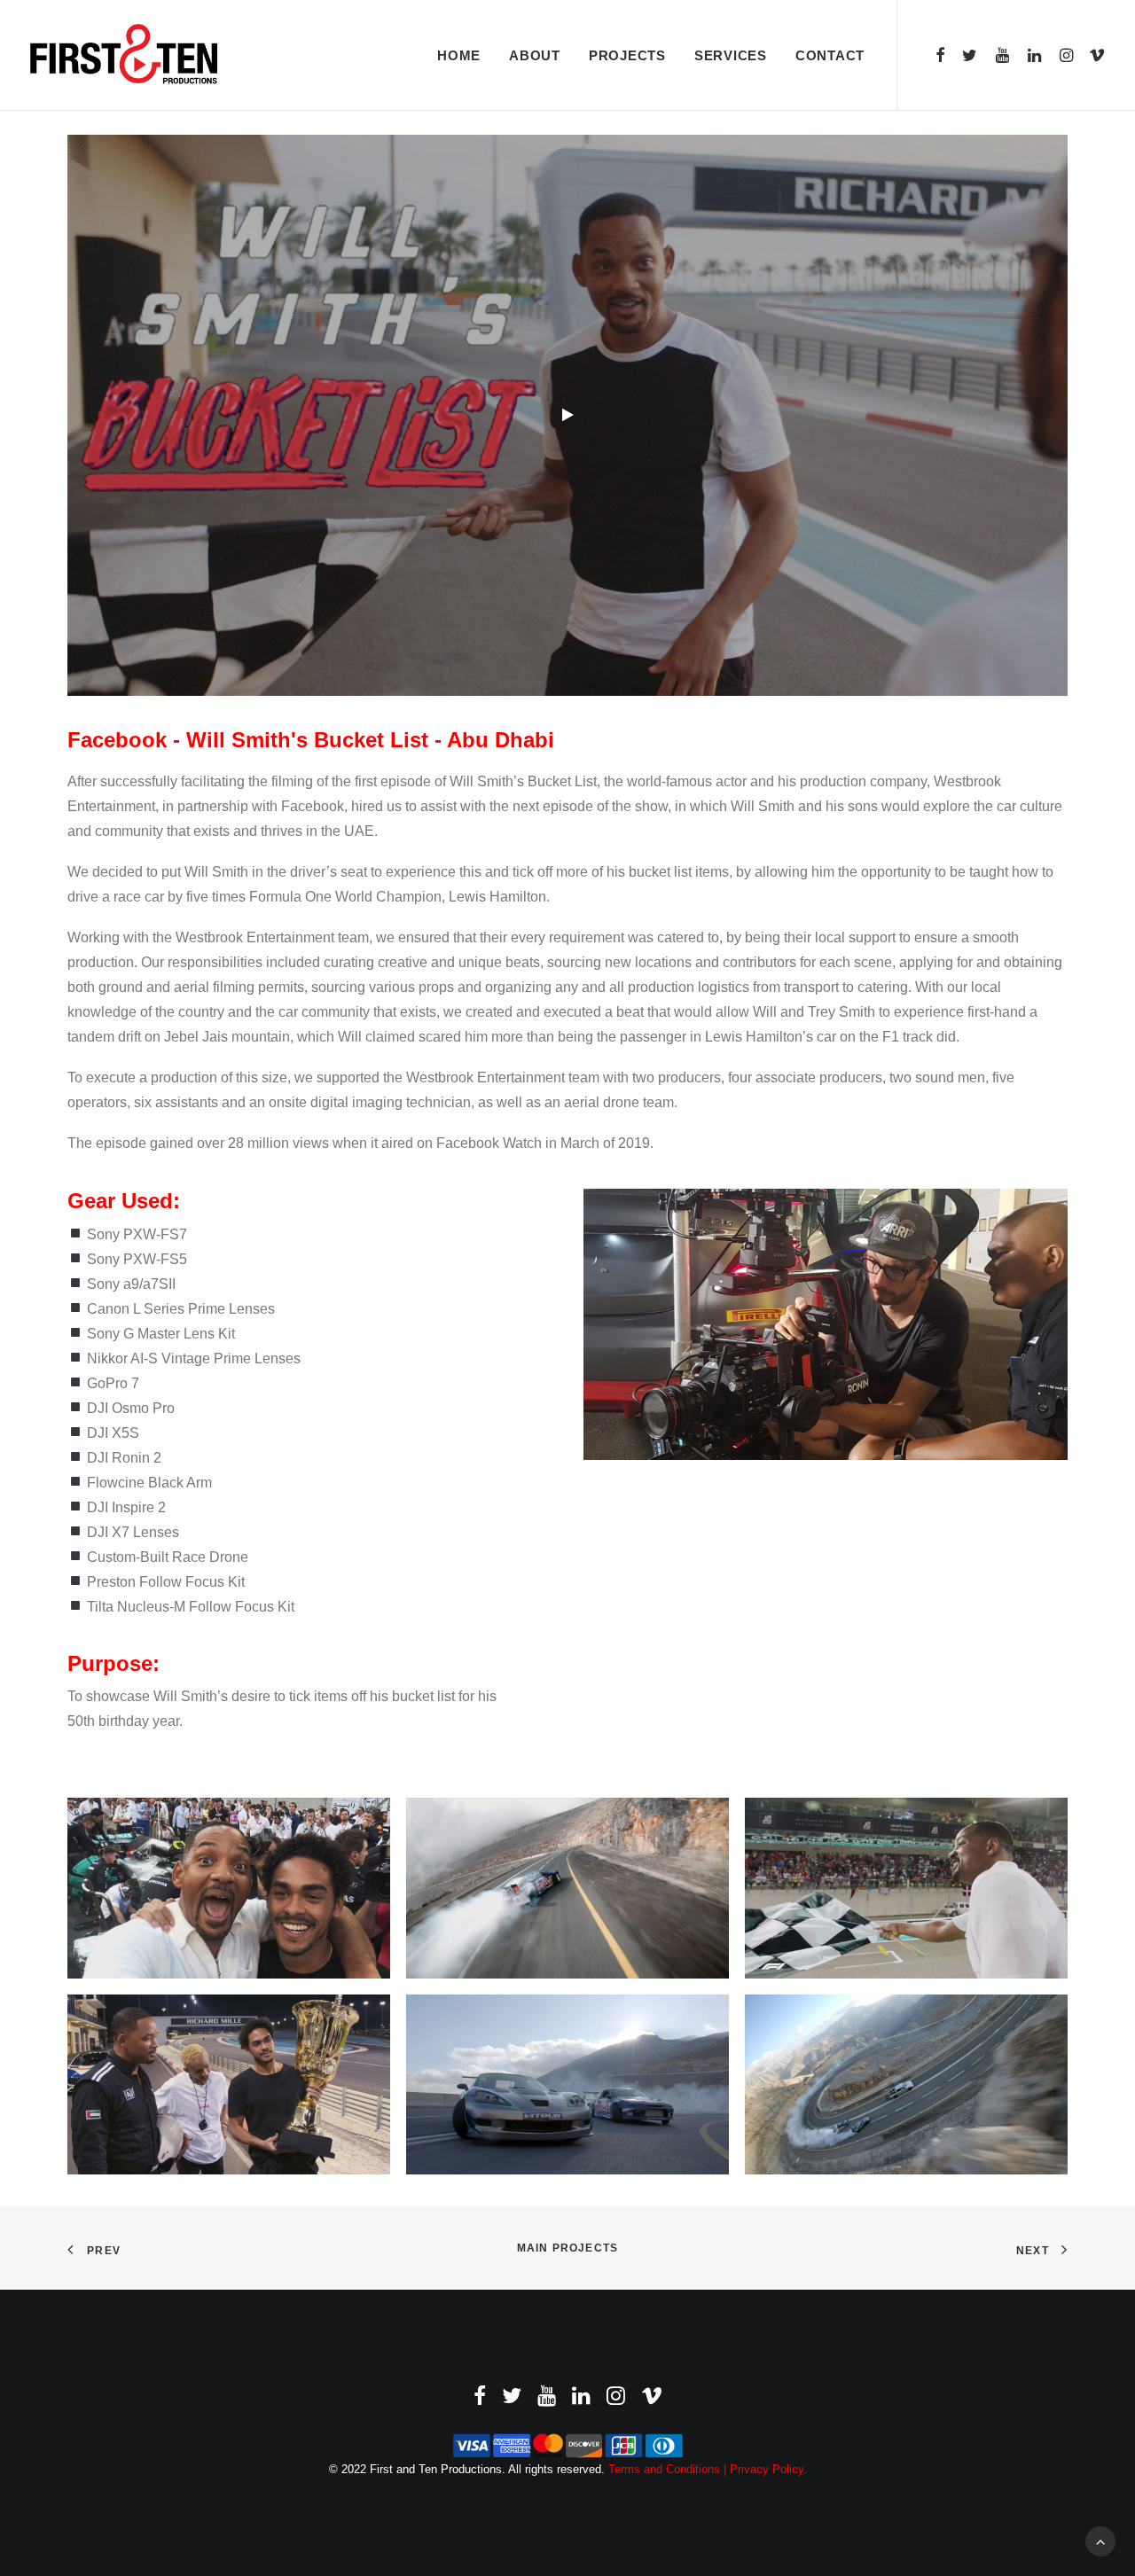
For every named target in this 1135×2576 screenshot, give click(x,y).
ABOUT (535, 55)
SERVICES (731, 55)
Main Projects (568, 2248)
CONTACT (830, 55)
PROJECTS (627, 55)
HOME (459, 55)
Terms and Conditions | (669, 2469)
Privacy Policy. (768, 2469)
